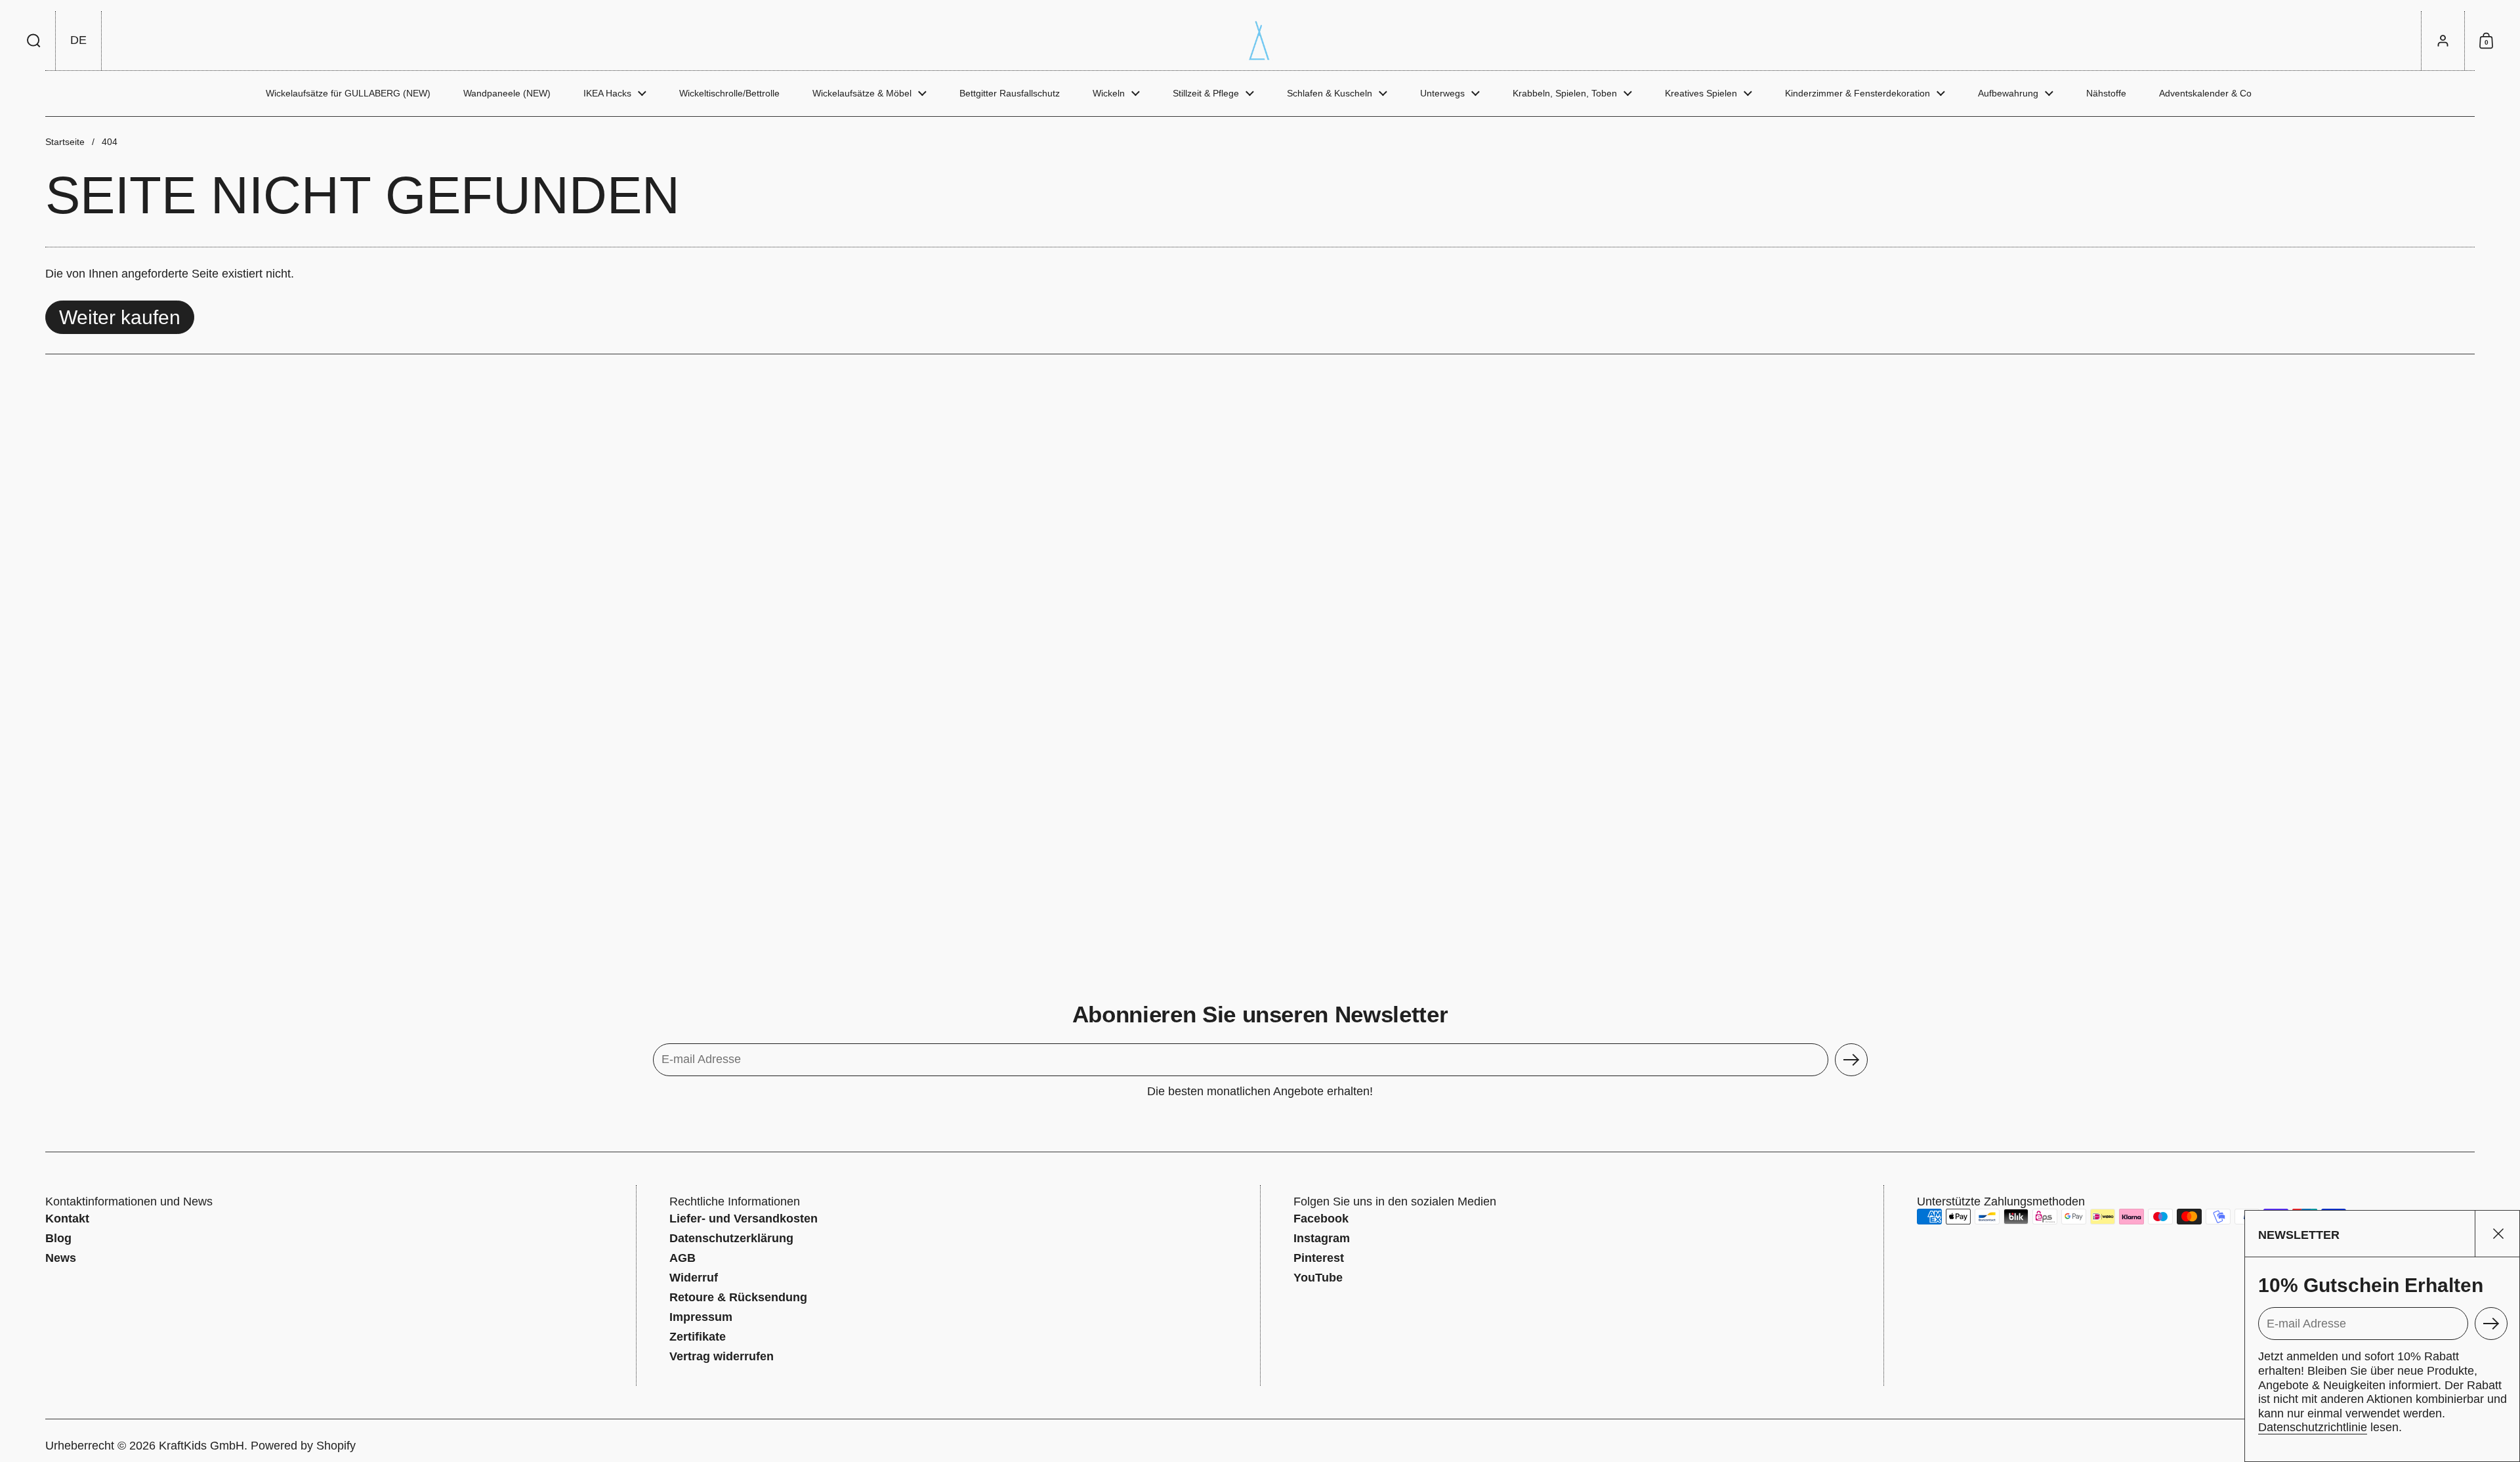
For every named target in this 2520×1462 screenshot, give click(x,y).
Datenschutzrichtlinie (2313, 1427)
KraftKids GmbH (201, 1446)
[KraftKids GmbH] (1260, 41)
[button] (34, 41)
